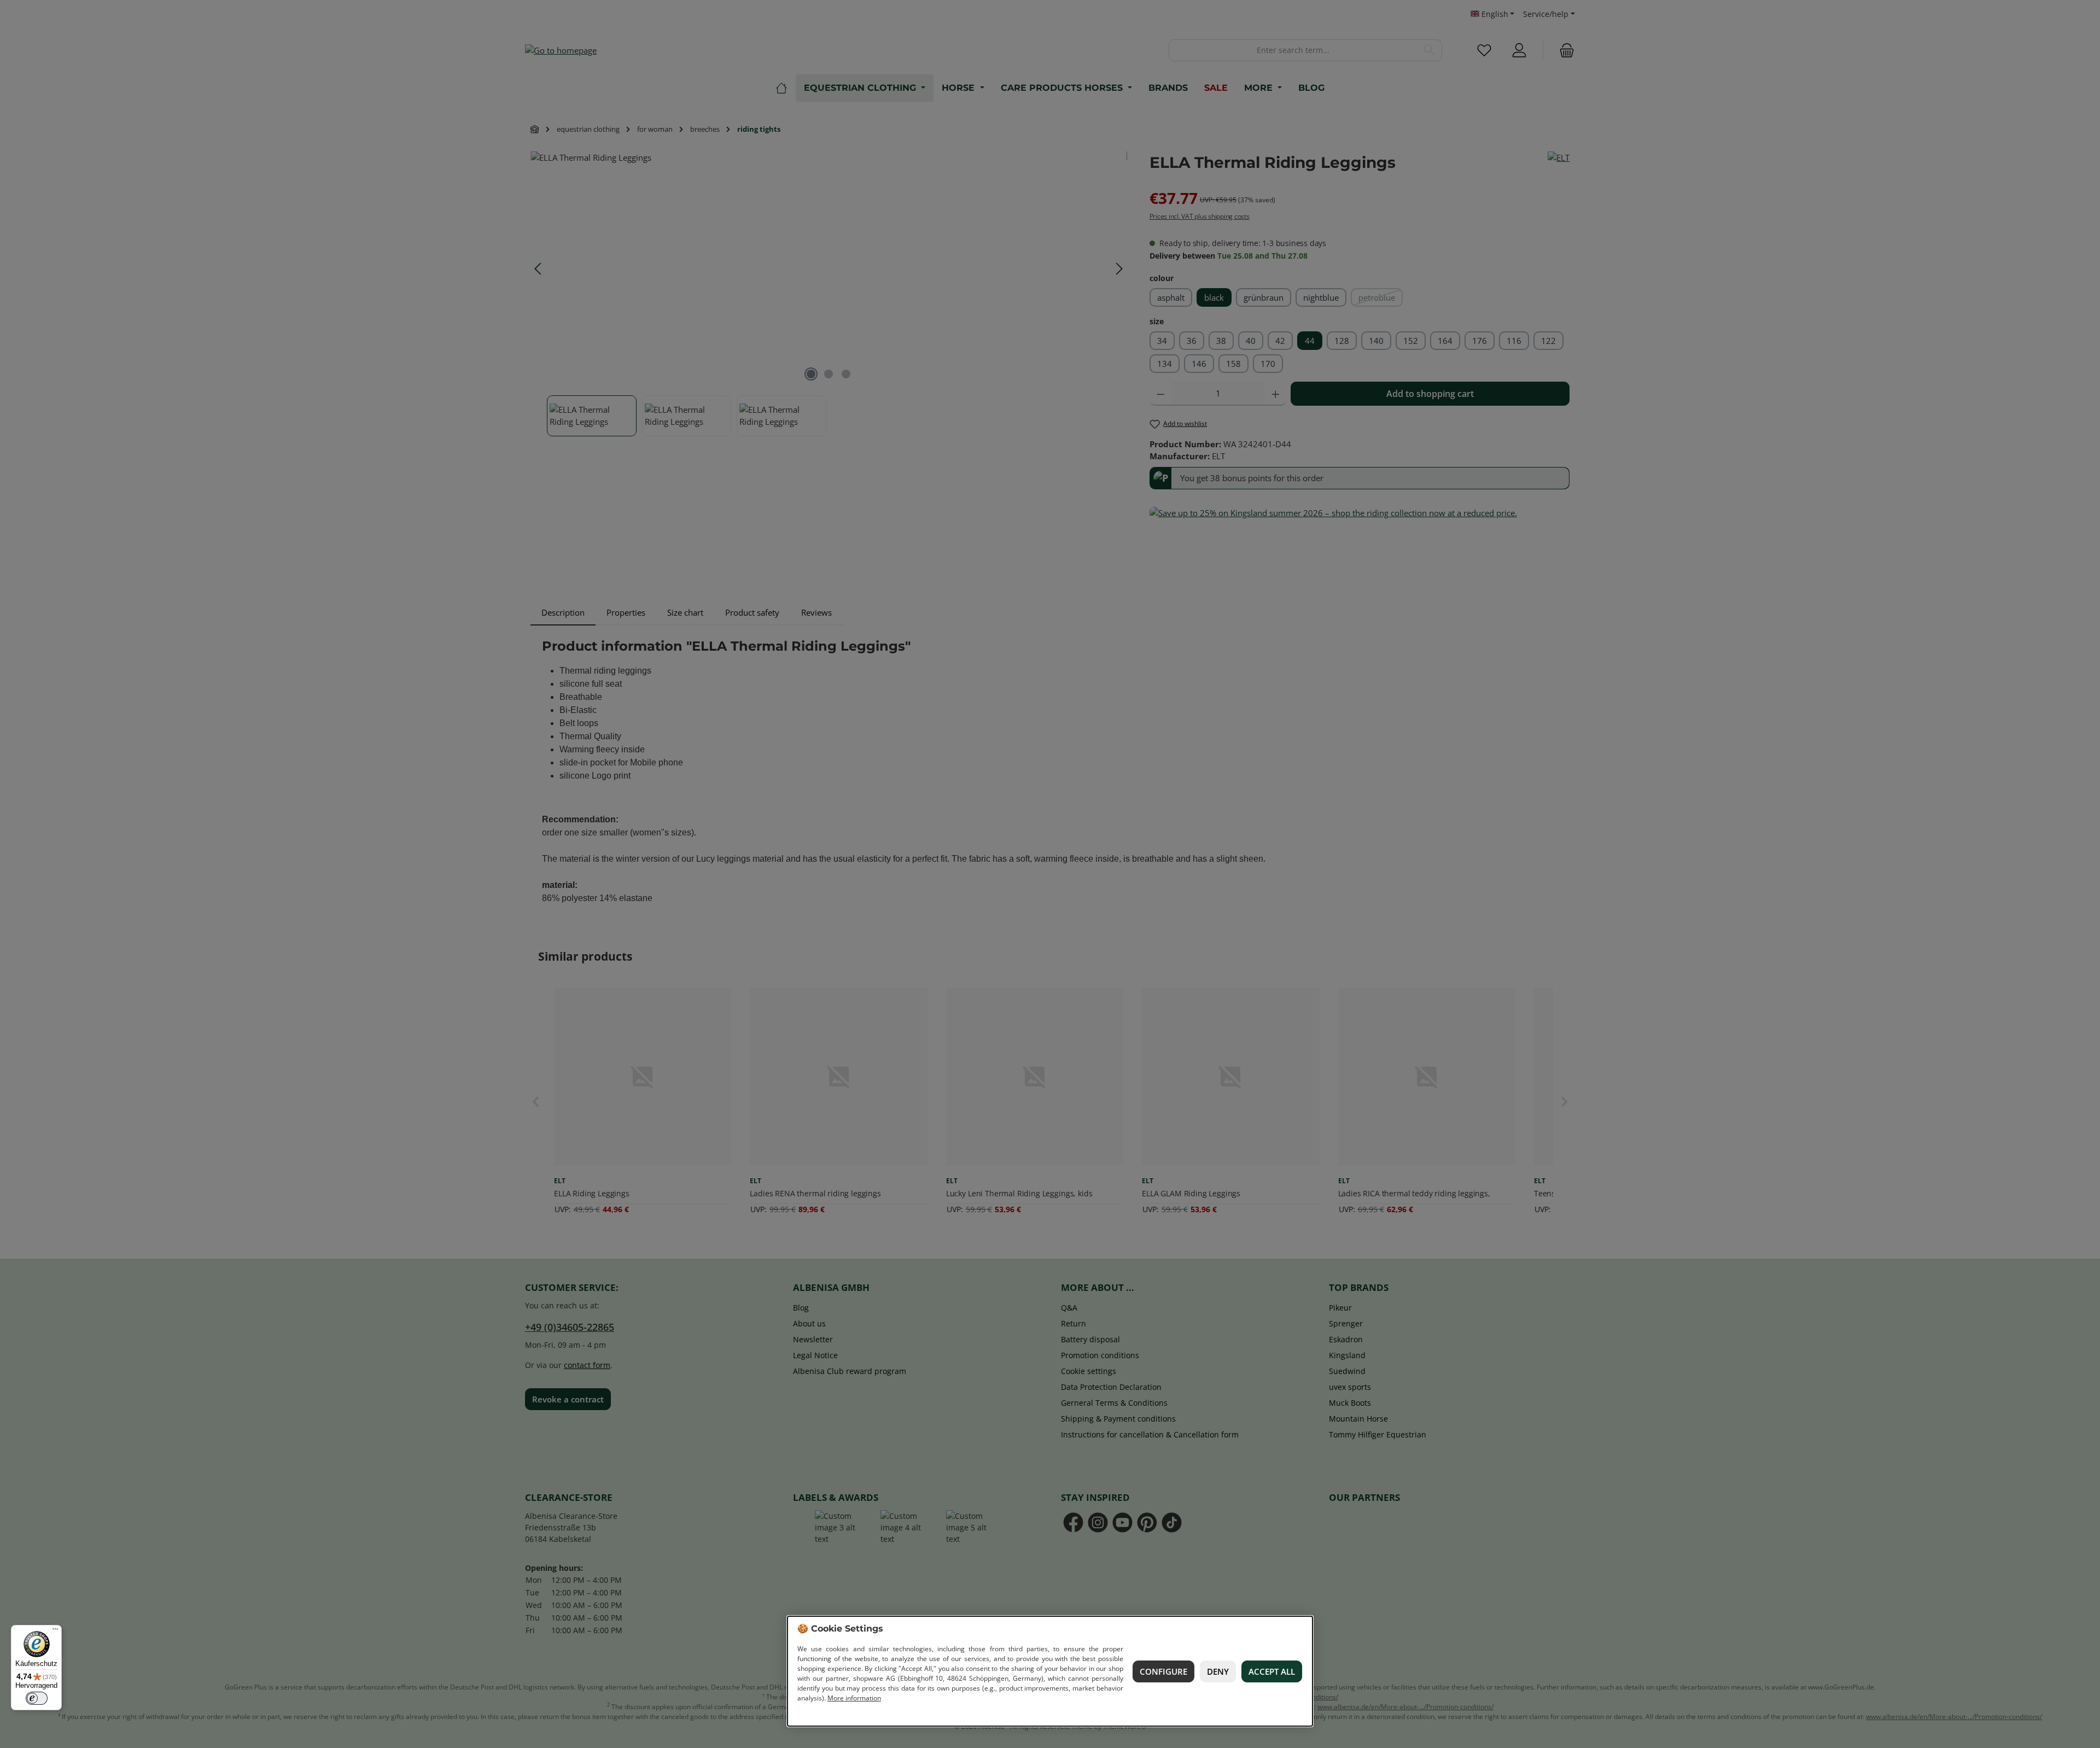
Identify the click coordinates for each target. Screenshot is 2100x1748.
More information (854, 1698)
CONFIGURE (1163, 1671)
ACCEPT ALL (1272, 1671)
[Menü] (55, 1632)
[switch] (37, 1698)
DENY (1218, 1671)
